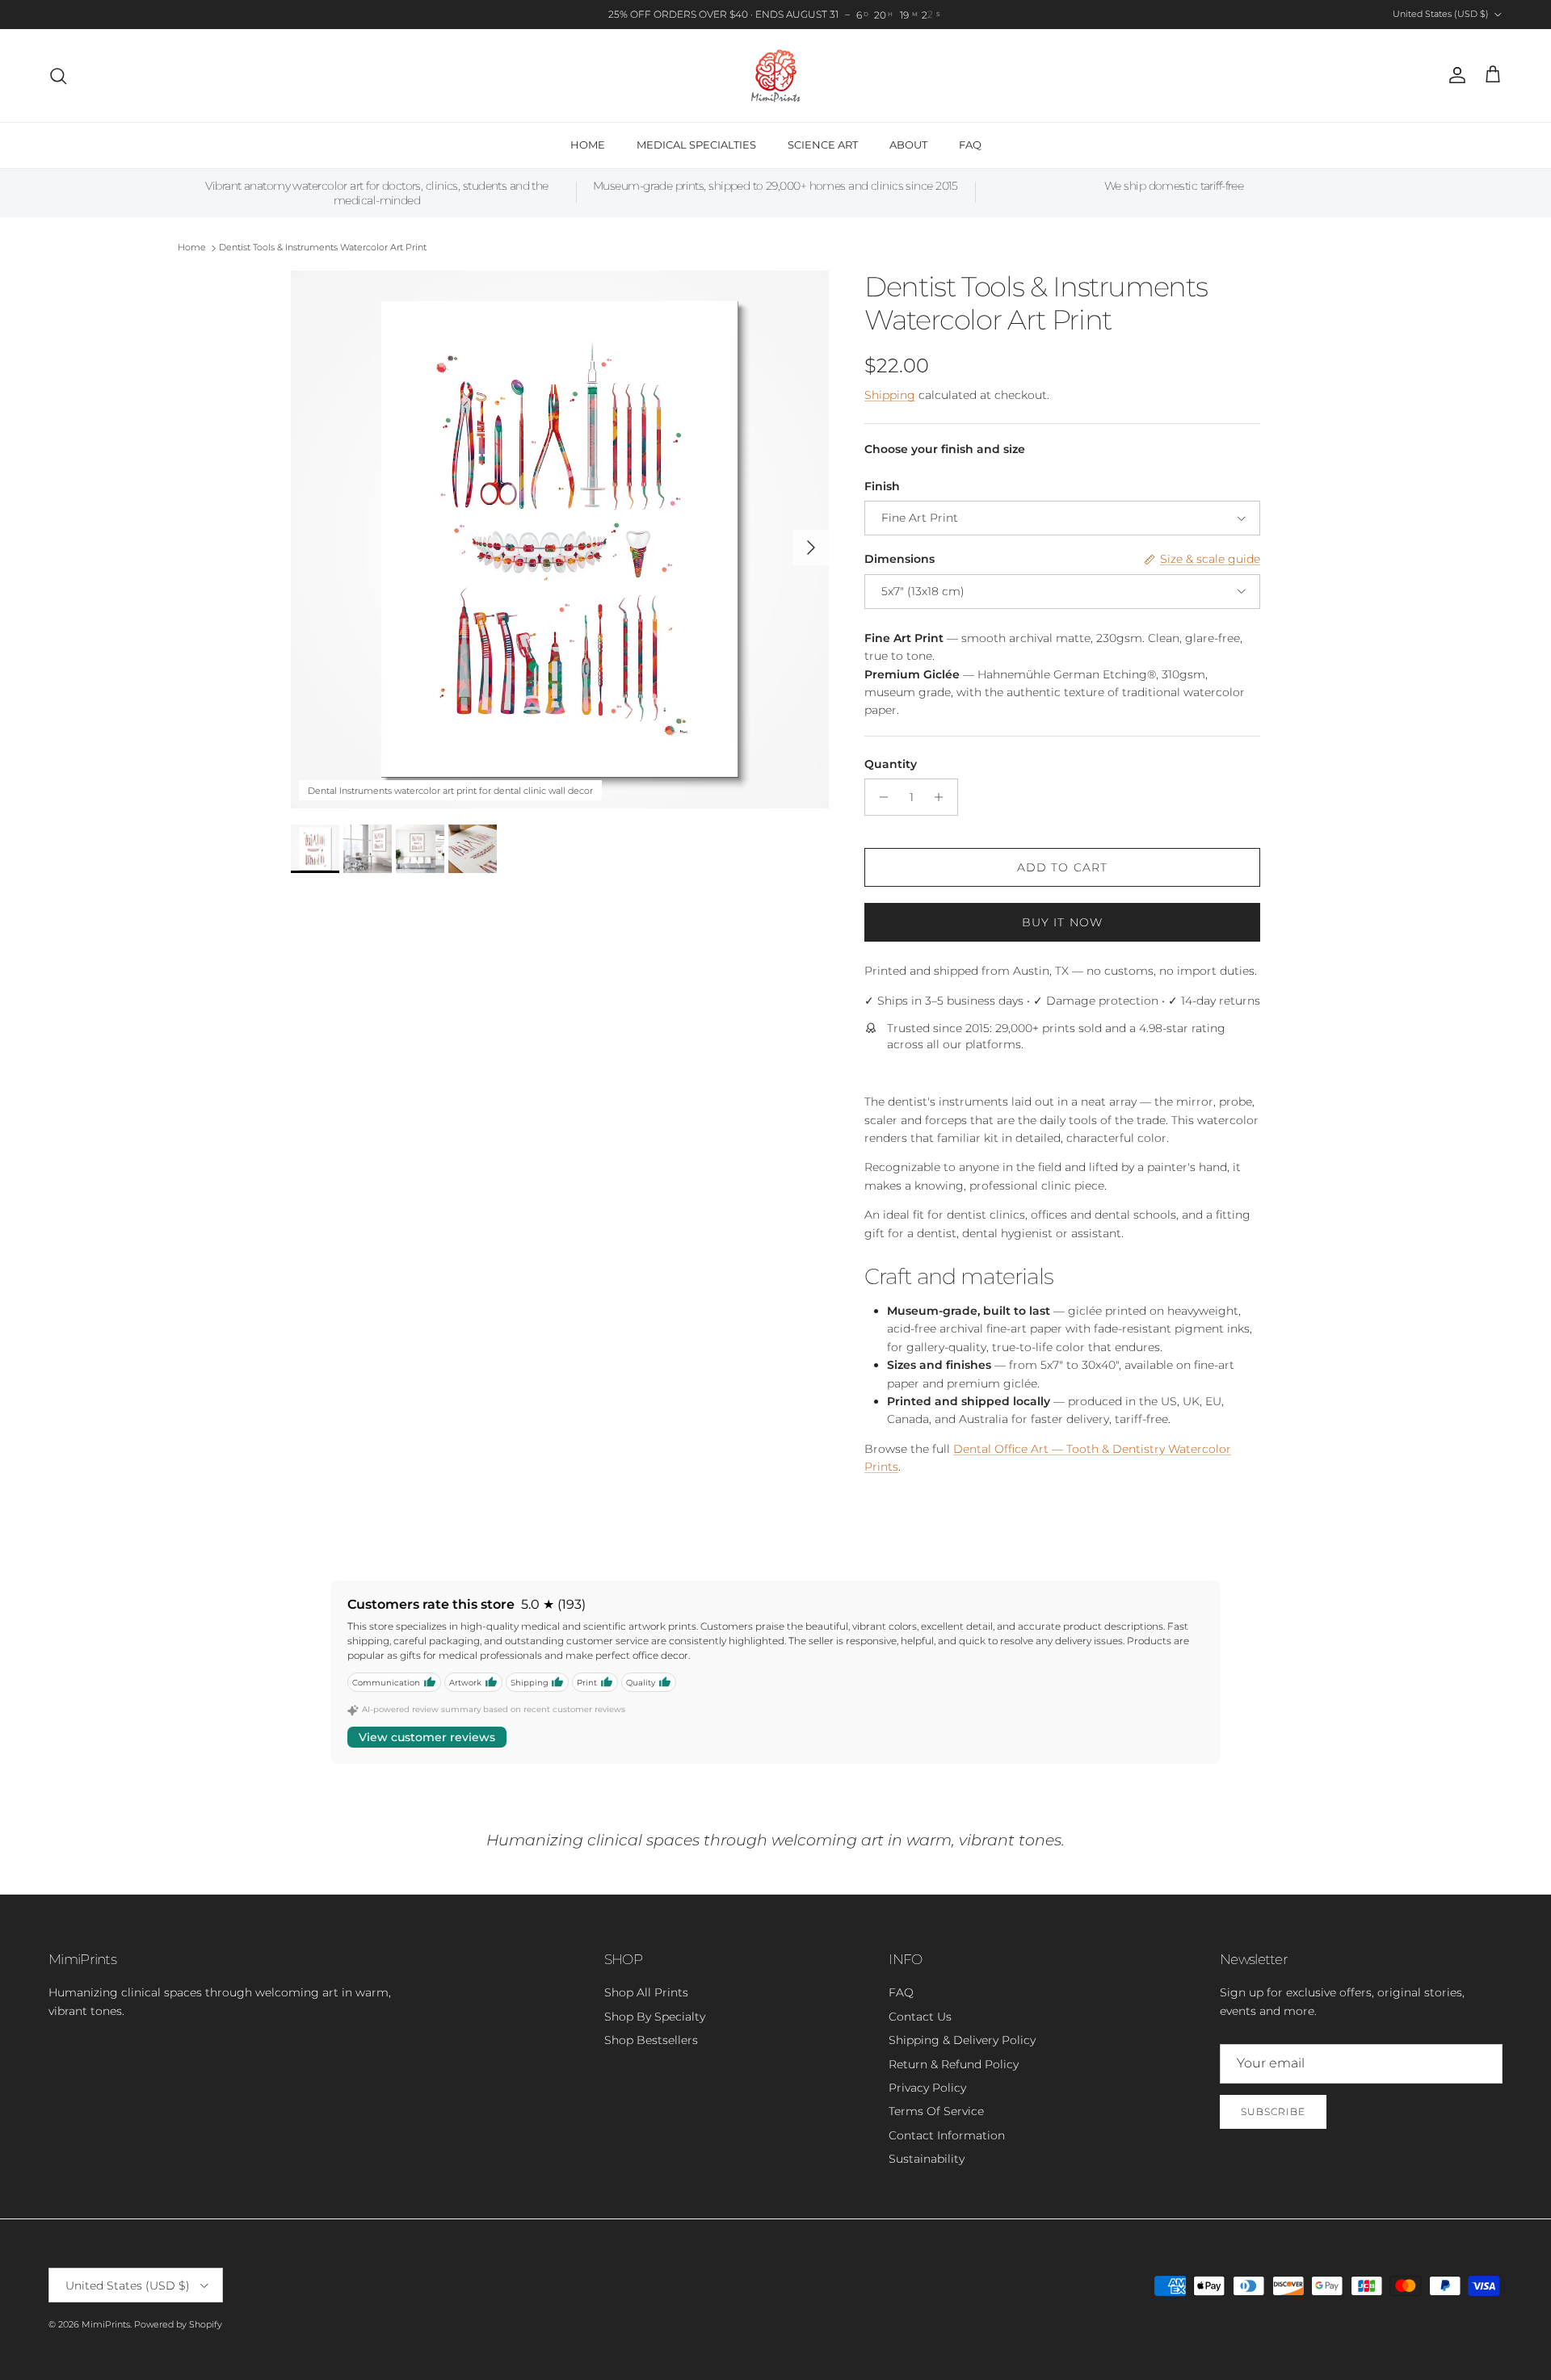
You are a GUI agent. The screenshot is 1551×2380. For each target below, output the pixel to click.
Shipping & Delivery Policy (962, 2040)
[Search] (58, 76)
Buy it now (1062, 922)
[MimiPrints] (776, 76)
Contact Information (947, 2135)
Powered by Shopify (178, 2324)
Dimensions (899, 559)
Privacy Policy (927, 2088)
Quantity (891, 764)
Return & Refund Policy (954, 2064)
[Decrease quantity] (879, 797)
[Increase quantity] (943, 797)
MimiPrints (106, 2324)
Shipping (890, 395)
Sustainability (927, 2159)
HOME (588, 145)
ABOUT (908, 145)
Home (192, 248)
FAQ (970, 145)
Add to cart (1062, 867)
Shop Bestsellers (651, 2040)
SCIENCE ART (823, 145)
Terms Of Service (936, 2111)
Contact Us (920, 2017)
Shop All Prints (646, 1992)
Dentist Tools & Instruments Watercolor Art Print (323, 248)
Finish (882, 486)
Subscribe (1273, 2111)
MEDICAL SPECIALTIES (696, 145)
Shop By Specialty (655, 2017)
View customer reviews (427, 1737)
